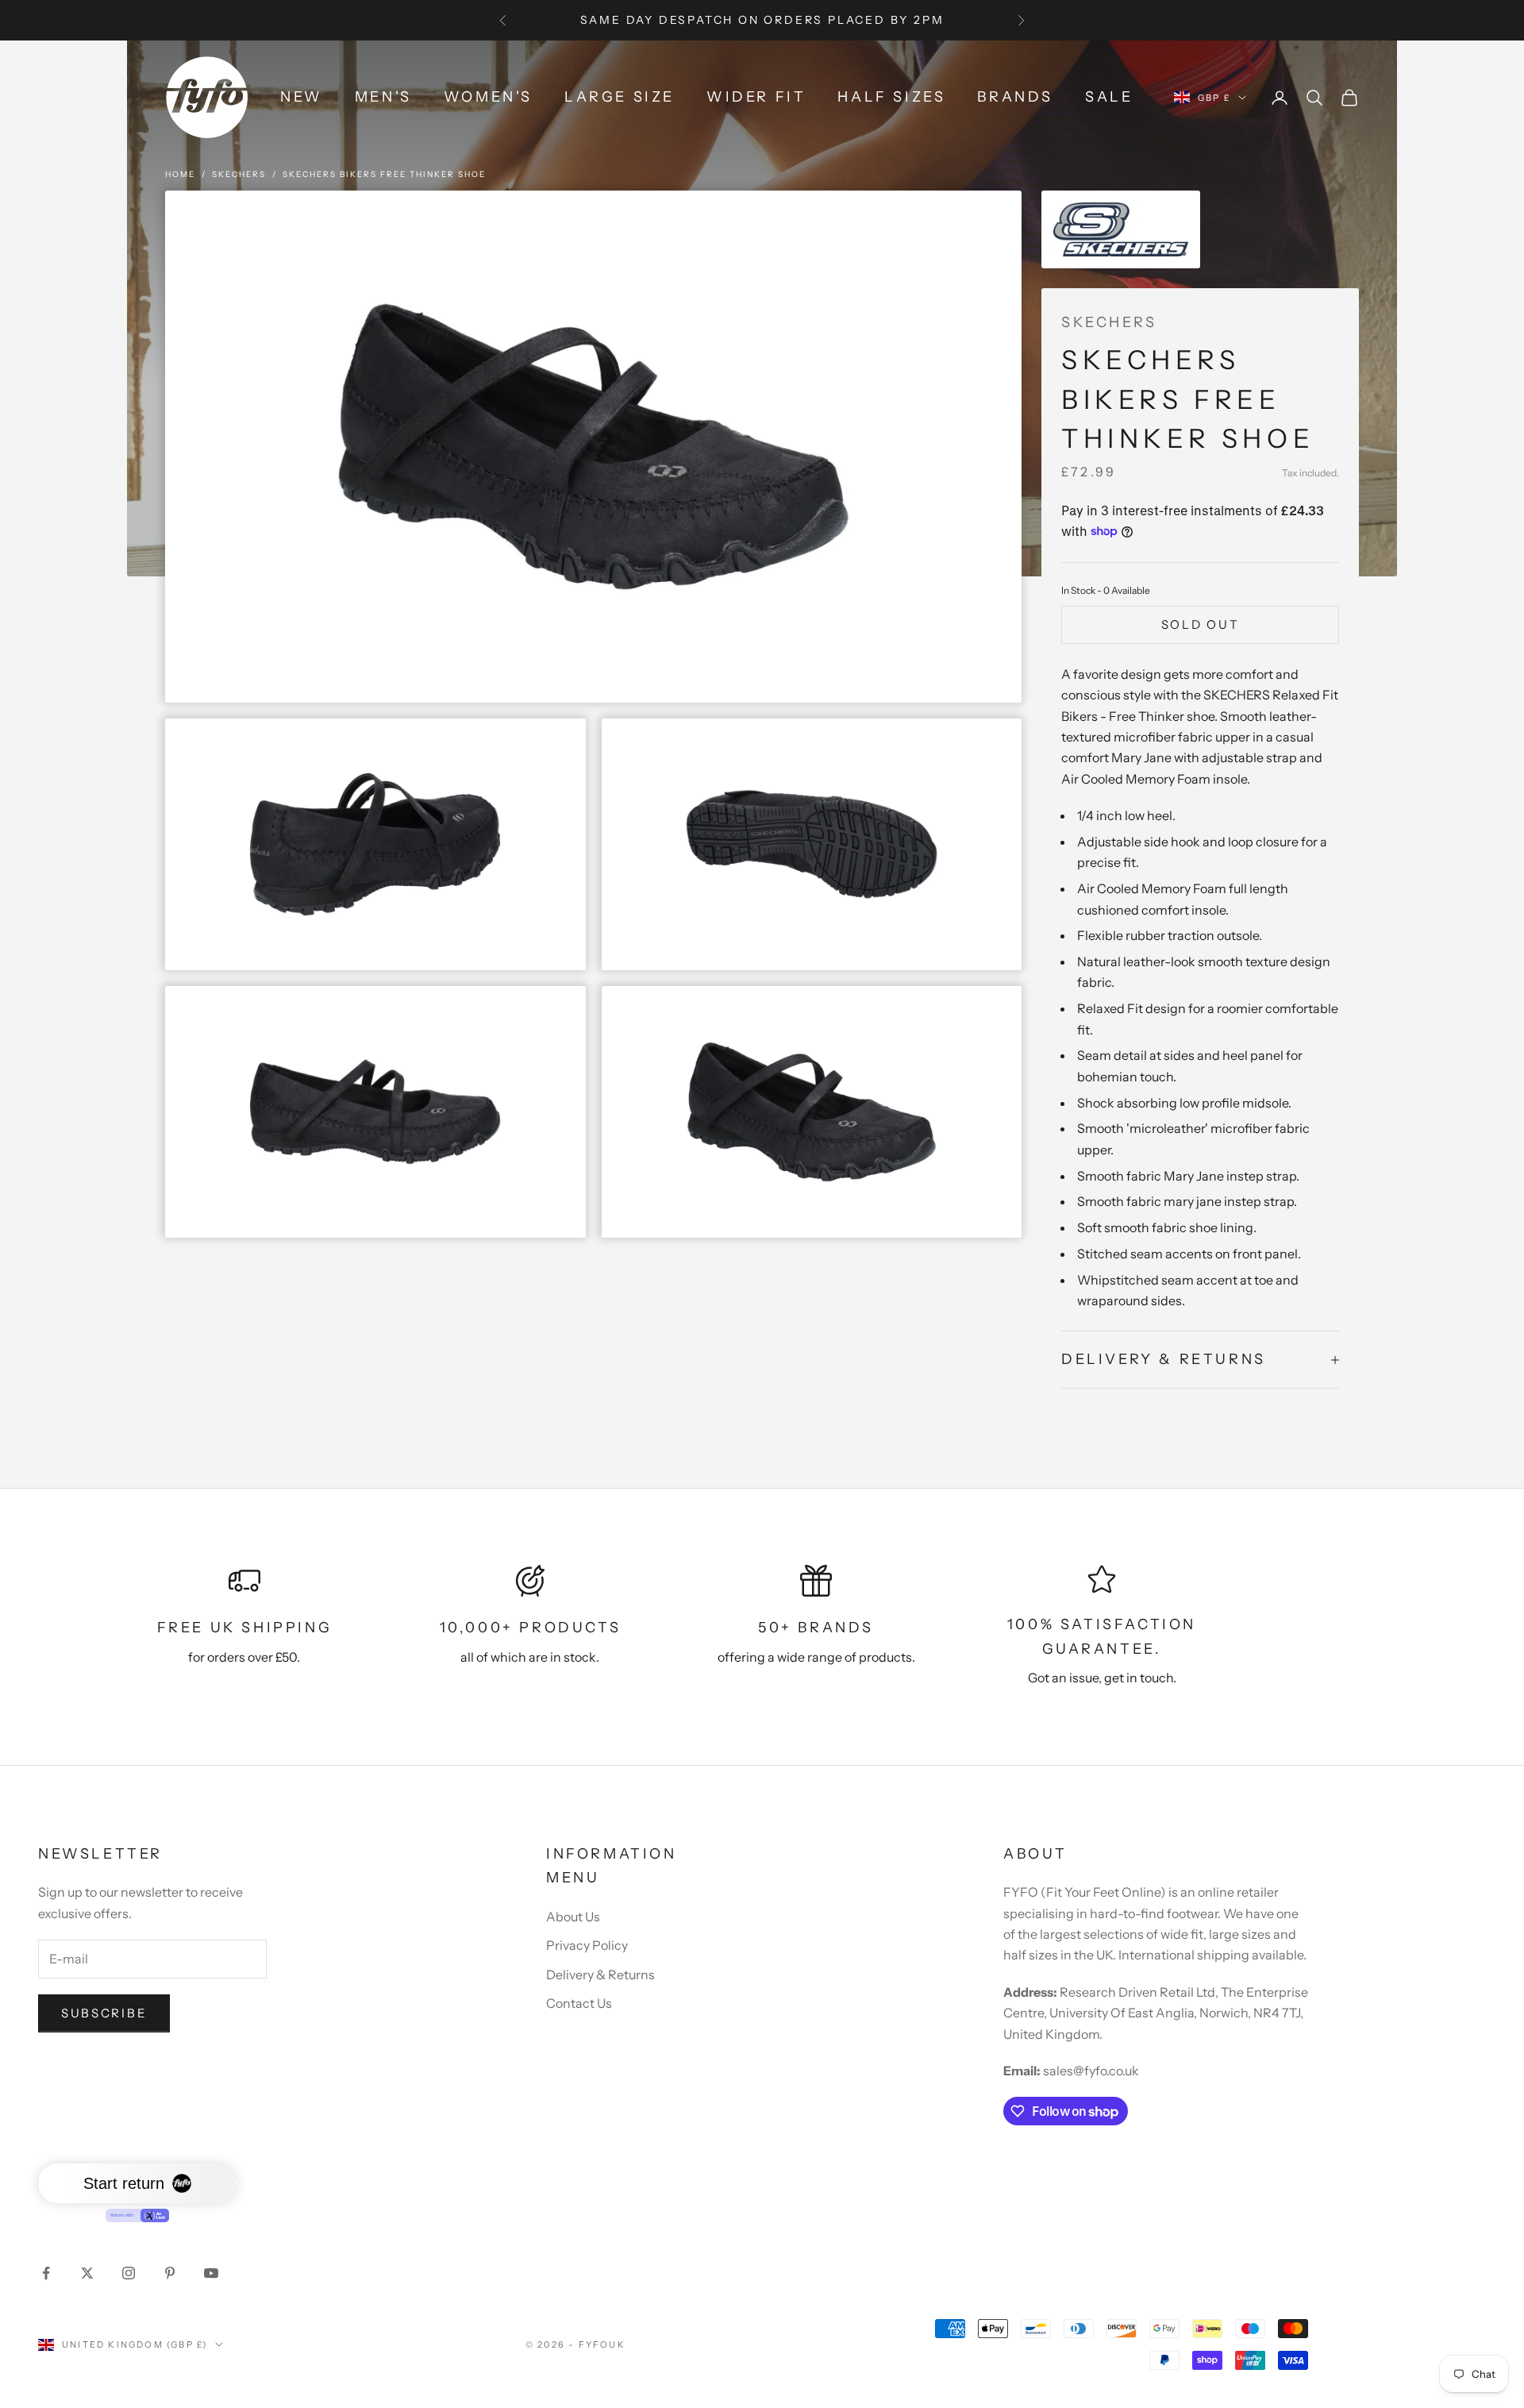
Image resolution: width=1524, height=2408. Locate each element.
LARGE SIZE (620, 97)
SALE (1109, 97)
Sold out (1201, 624)
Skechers (239, 174)
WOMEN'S (488, 97)
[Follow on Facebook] (46, 2273)
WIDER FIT (756, 97)
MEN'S (383, 97)
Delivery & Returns (600, 1975)
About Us (573, 1917)
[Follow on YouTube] (211, 2273)
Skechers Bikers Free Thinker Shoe (384, 174)
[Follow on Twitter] (87, 2273)
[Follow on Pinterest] (170, 2273)
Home (180, 174)
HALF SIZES (891, 97)
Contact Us (579, 2003)
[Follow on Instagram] (129, 2273)
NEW (302, 97)
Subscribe (104, 2013)
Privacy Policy (587, 1945)
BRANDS (1015, 97)
